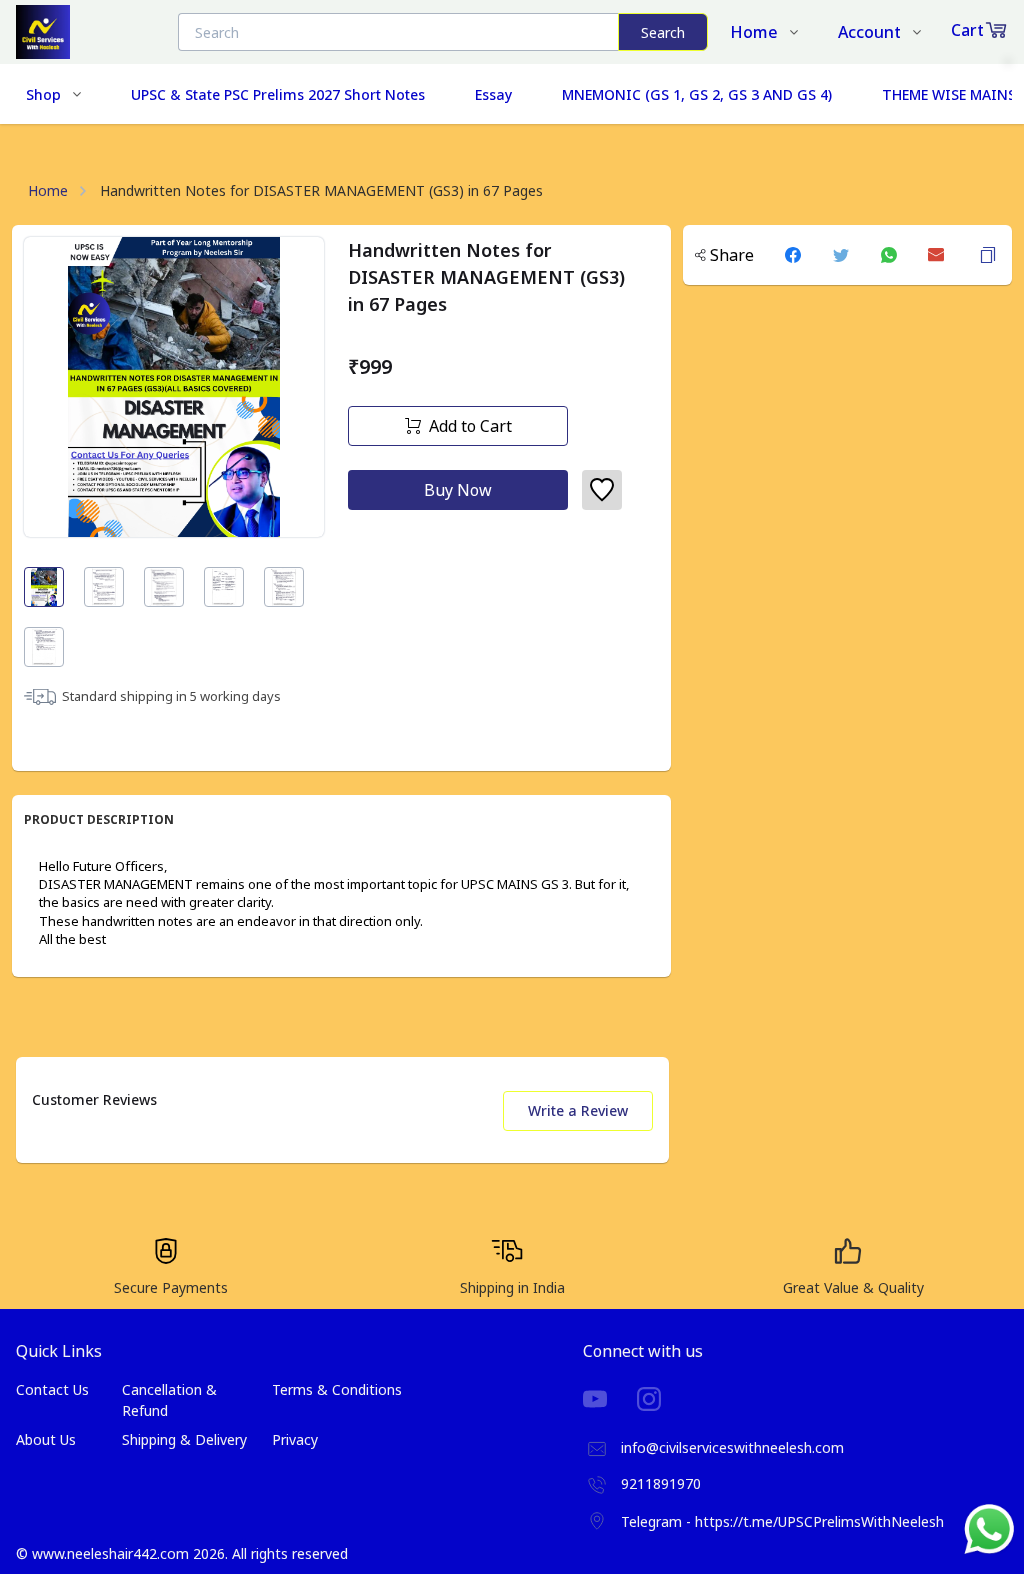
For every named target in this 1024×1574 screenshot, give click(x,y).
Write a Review (578, 1110)
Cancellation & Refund (169, 1400)
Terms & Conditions (337, 1389)
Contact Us (52, 1389)
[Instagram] (664, 1399)
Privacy (295, 1439)
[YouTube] (610, 1399)
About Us (46, 1439)
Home (48, 190)
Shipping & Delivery (184, 1439)
